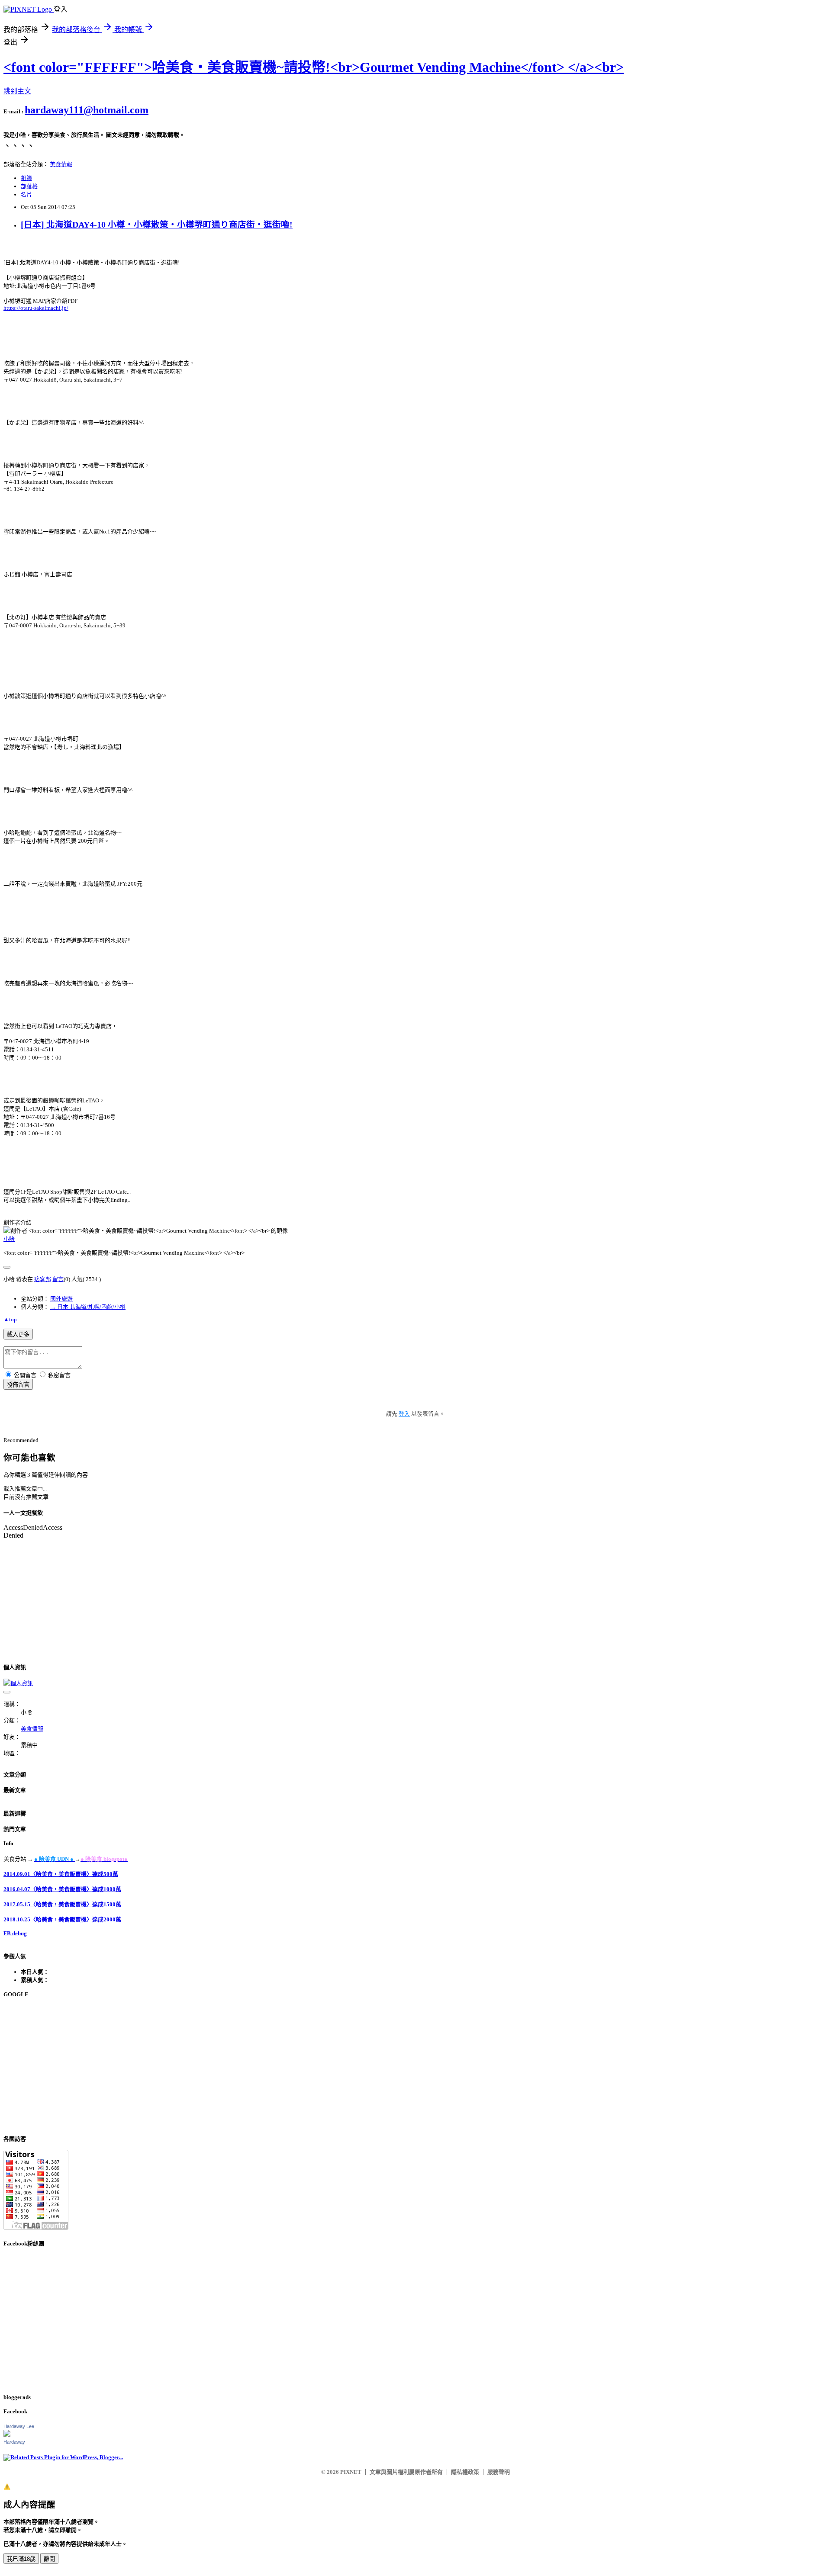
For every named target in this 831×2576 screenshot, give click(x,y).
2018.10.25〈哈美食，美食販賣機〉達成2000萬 (62, 1919)
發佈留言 (18, 1385)
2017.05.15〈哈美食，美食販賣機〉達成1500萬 (62, 1904)
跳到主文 (17, 91)
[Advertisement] (263, 2066)
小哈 (9, 1239)
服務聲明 (499, 2472)
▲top (10, 1319)
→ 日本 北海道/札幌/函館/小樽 (88, 1307)
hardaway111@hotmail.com (87, 110)
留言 (58, 1279)
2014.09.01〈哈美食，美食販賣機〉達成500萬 (61, 1874)
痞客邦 (43, 1279)
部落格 (29, 186)
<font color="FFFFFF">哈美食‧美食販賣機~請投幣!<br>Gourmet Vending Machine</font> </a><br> (314, 67)
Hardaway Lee (19, 2426)
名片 (26, 194)
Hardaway (14, 2442)
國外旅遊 (61, 1299)
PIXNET (351, 2472)
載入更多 (18, 1335)
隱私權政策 (465, 2472)
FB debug (15, 1933)
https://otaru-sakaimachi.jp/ (36, 308)
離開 (49, 2559)
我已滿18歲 (21, 2559)
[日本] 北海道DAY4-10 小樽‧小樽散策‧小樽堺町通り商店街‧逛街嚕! (157, 225)
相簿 (26, 178)
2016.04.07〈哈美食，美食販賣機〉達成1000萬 (62, 1889)
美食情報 (61, 164)
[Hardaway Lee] (7, 2435)
